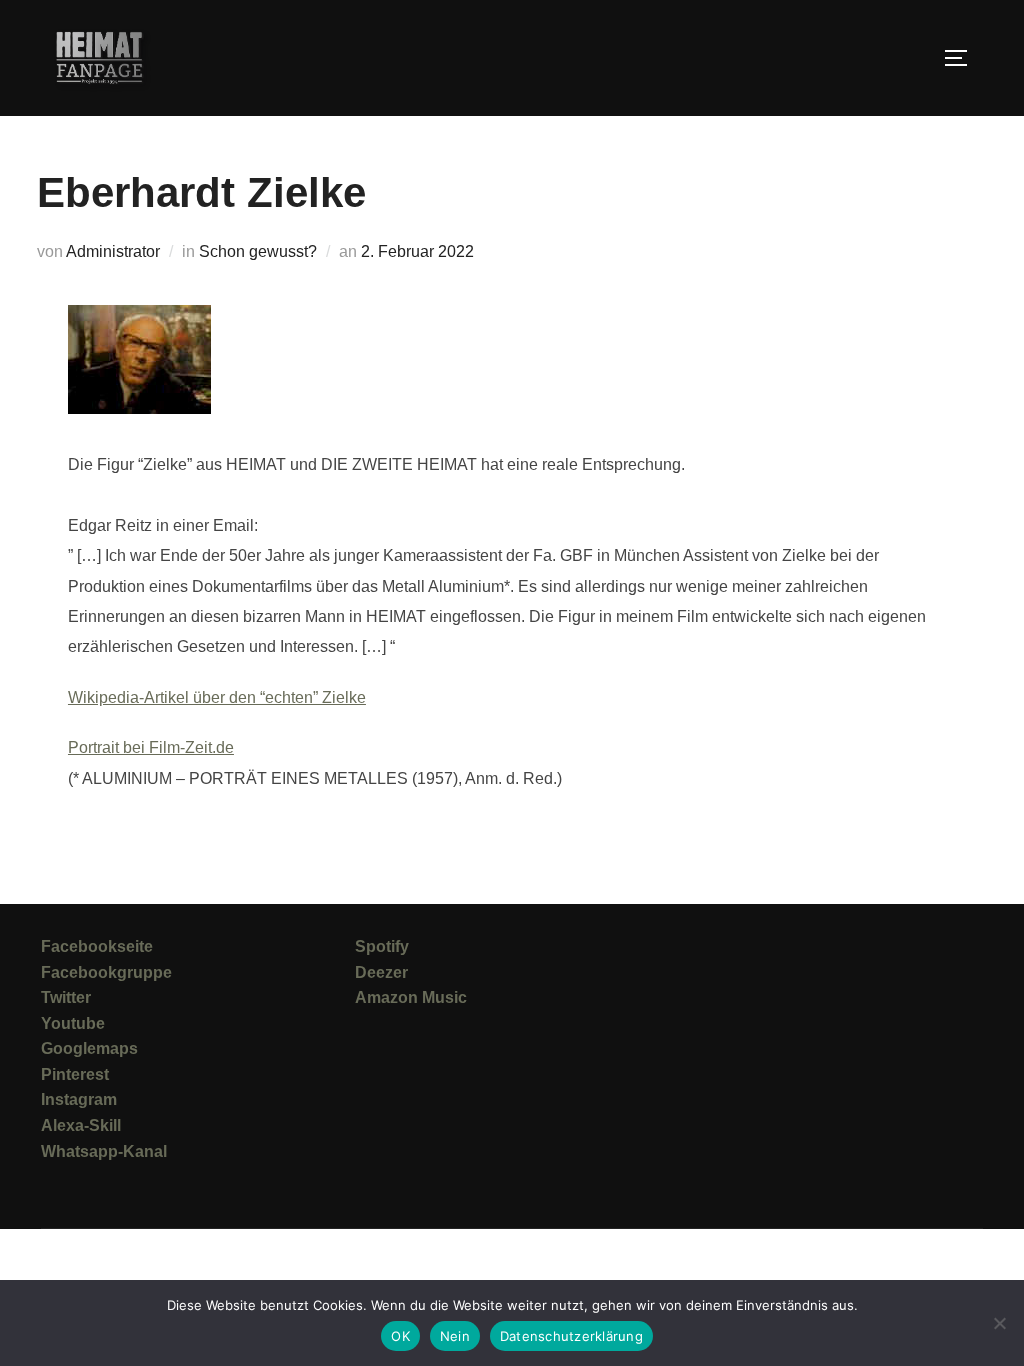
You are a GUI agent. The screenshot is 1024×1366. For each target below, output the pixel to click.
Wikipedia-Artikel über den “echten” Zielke (217, 697)
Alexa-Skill (81, 1125)
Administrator (113, 251)
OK (400, 1336)
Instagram (79, 1099)
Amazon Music (411, 997)
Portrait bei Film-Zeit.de (151, 747)
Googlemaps (89, 1048)
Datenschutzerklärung (571, 1336)
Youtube (73, 1023)
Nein (455, 1336)
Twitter (66, 997)
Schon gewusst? (258, 251)
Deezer (381, 972)
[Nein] (999, 1323)
